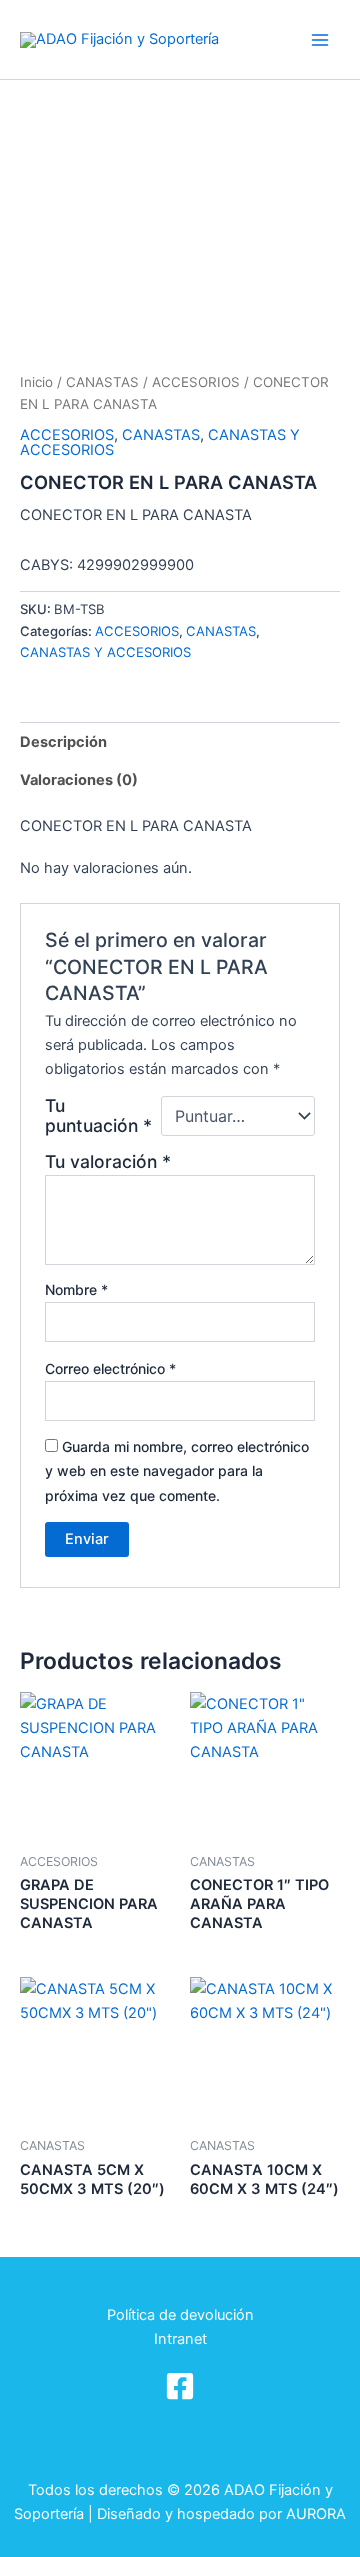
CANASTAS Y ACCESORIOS (105, 652)
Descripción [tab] (63, 742)
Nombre (76, 1289)
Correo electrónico (110, 1368)
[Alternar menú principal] (320, 39)
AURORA (316, 2514)
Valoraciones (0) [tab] (79, 780)
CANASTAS (102, 382)
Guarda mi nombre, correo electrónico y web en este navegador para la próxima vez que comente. (177, 1470)
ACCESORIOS (196, 382)
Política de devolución (180, 2315)
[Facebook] (180, 2386)
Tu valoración (108, 1161)
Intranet (180, 2339)
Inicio (36, 382)
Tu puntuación (98, 1116)
